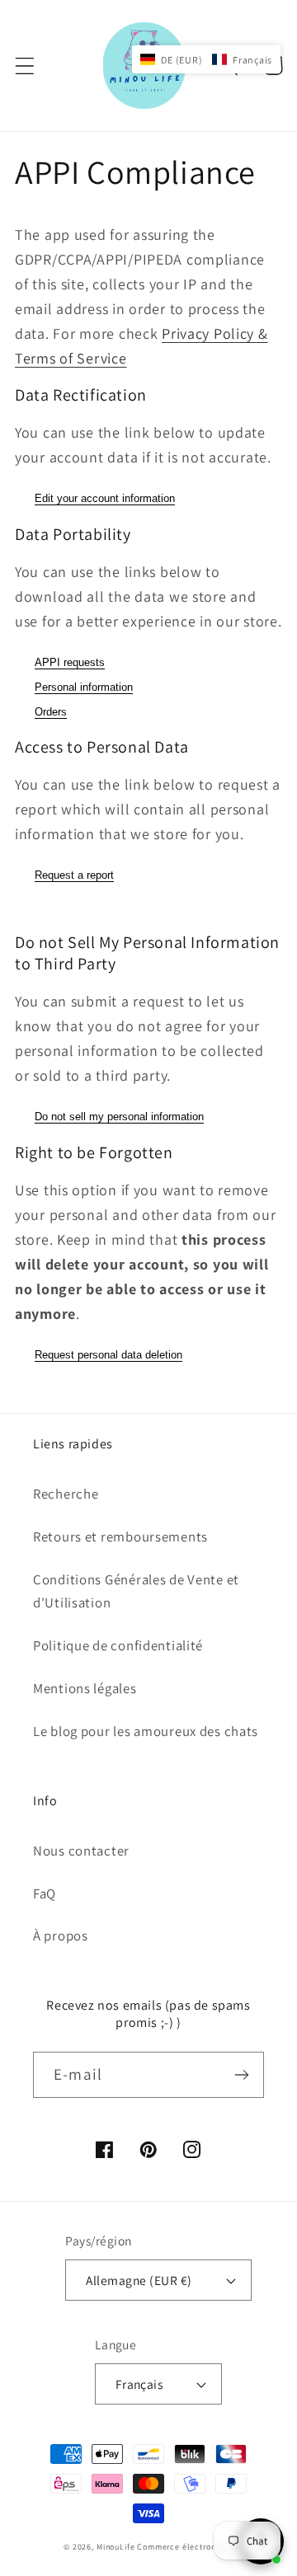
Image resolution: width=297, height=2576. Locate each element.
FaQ (45, 1893)
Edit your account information (105, 498)
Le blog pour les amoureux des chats (146, 1731)
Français (139, 2384)
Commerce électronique (185, 2547)
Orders (51, 712)
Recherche (66, 1494)
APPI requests (70, 662)
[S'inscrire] (241, 2075)
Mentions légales (85, 1688)
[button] (25, 66)
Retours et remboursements (120, 1537)
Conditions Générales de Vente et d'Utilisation (136, 1591)
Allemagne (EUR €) (139, 2280)
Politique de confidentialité (118, 1645)
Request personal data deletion (108, 1355)
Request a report (74, 875)
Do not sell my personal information (119, 1117)
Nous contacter (81, 1851)
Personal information (84, 687)
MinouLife (116, 2547)
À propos (61, 1936)
